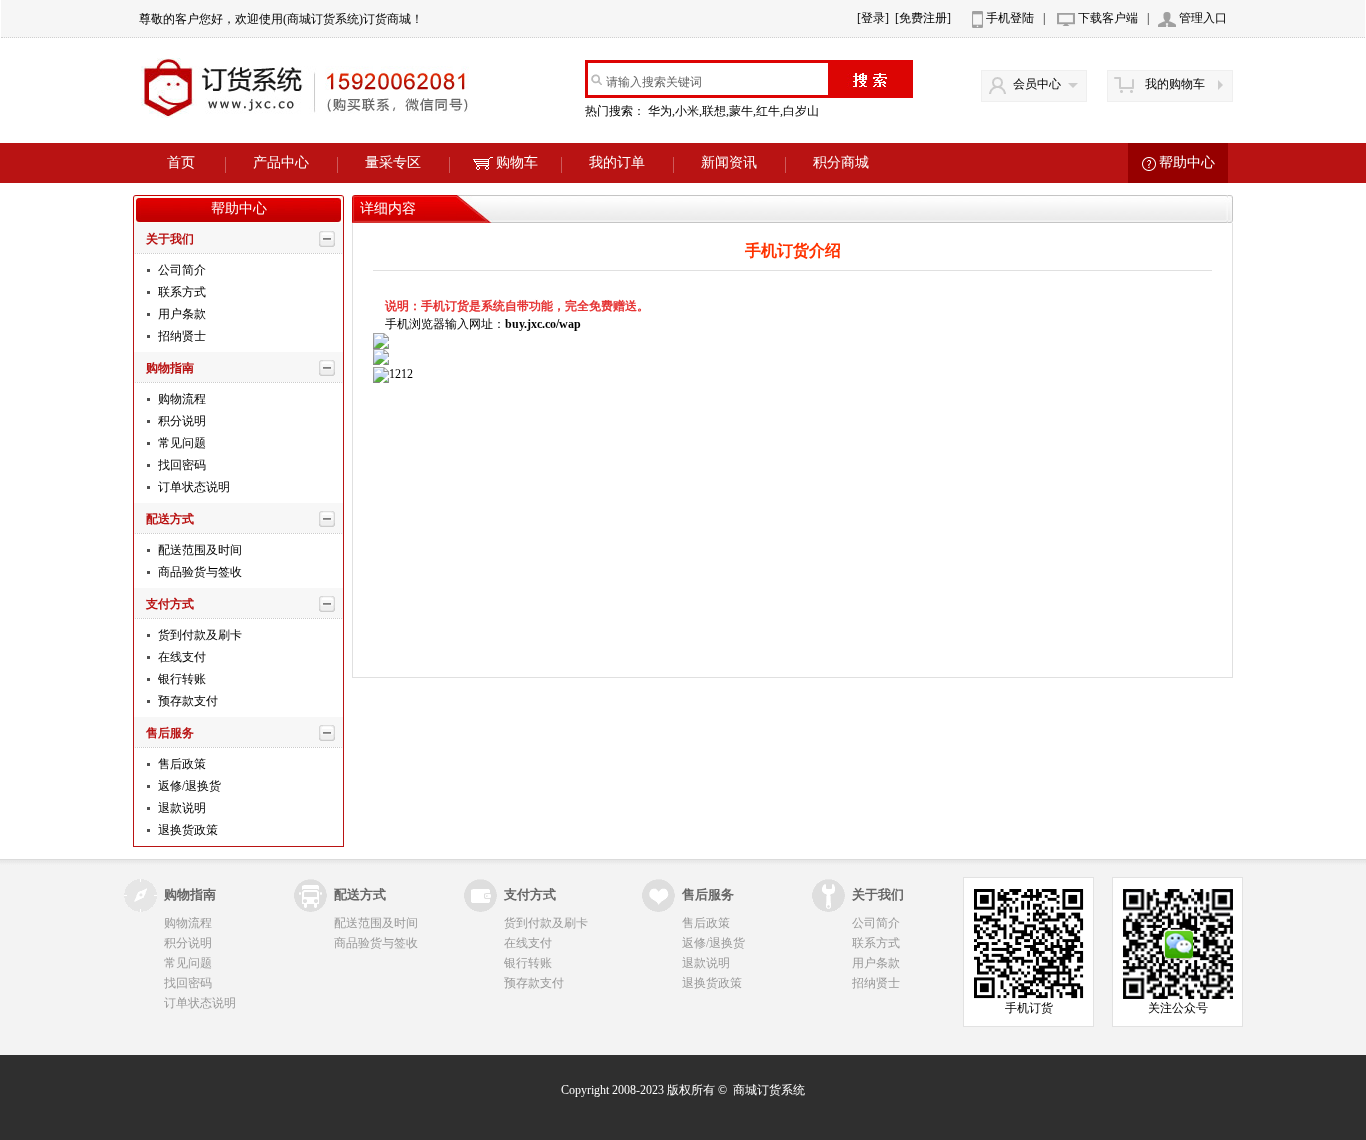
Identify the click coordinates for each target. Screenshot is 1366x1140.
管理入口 (1203, 18)
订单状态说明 (192, 487)
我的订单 (617, 162)
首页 (181, 162)
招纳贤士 (180, 336)
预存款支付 (186, 701)
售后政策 (180, 764)
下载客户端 (1108, 18)
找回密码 (180, 465)
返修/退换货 (188, 786)
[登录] (873, 18)
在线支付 (180, 657)
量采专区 (393, 162)
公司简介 (180, 270)
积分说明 (180, 421)
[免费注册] (923, 18)
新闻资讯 (729, 162)
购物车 (517, 162)
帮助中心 (1187, 162)
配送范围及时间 (198, 550)
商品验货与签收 (198, 572)
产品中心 (281, 162)
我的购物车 (1175, 84)
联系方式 (180, 292)
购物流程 (180, 399)
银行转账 (180, 679)
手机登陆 (1010, 18)
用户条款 (180, 314)
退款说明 (180, 808)
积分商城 (841, 162)
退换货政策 (186, 830)
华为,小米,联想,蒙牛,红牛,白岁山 (735, 111)
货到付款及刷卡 (198, 635)
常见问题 (180, 443)
